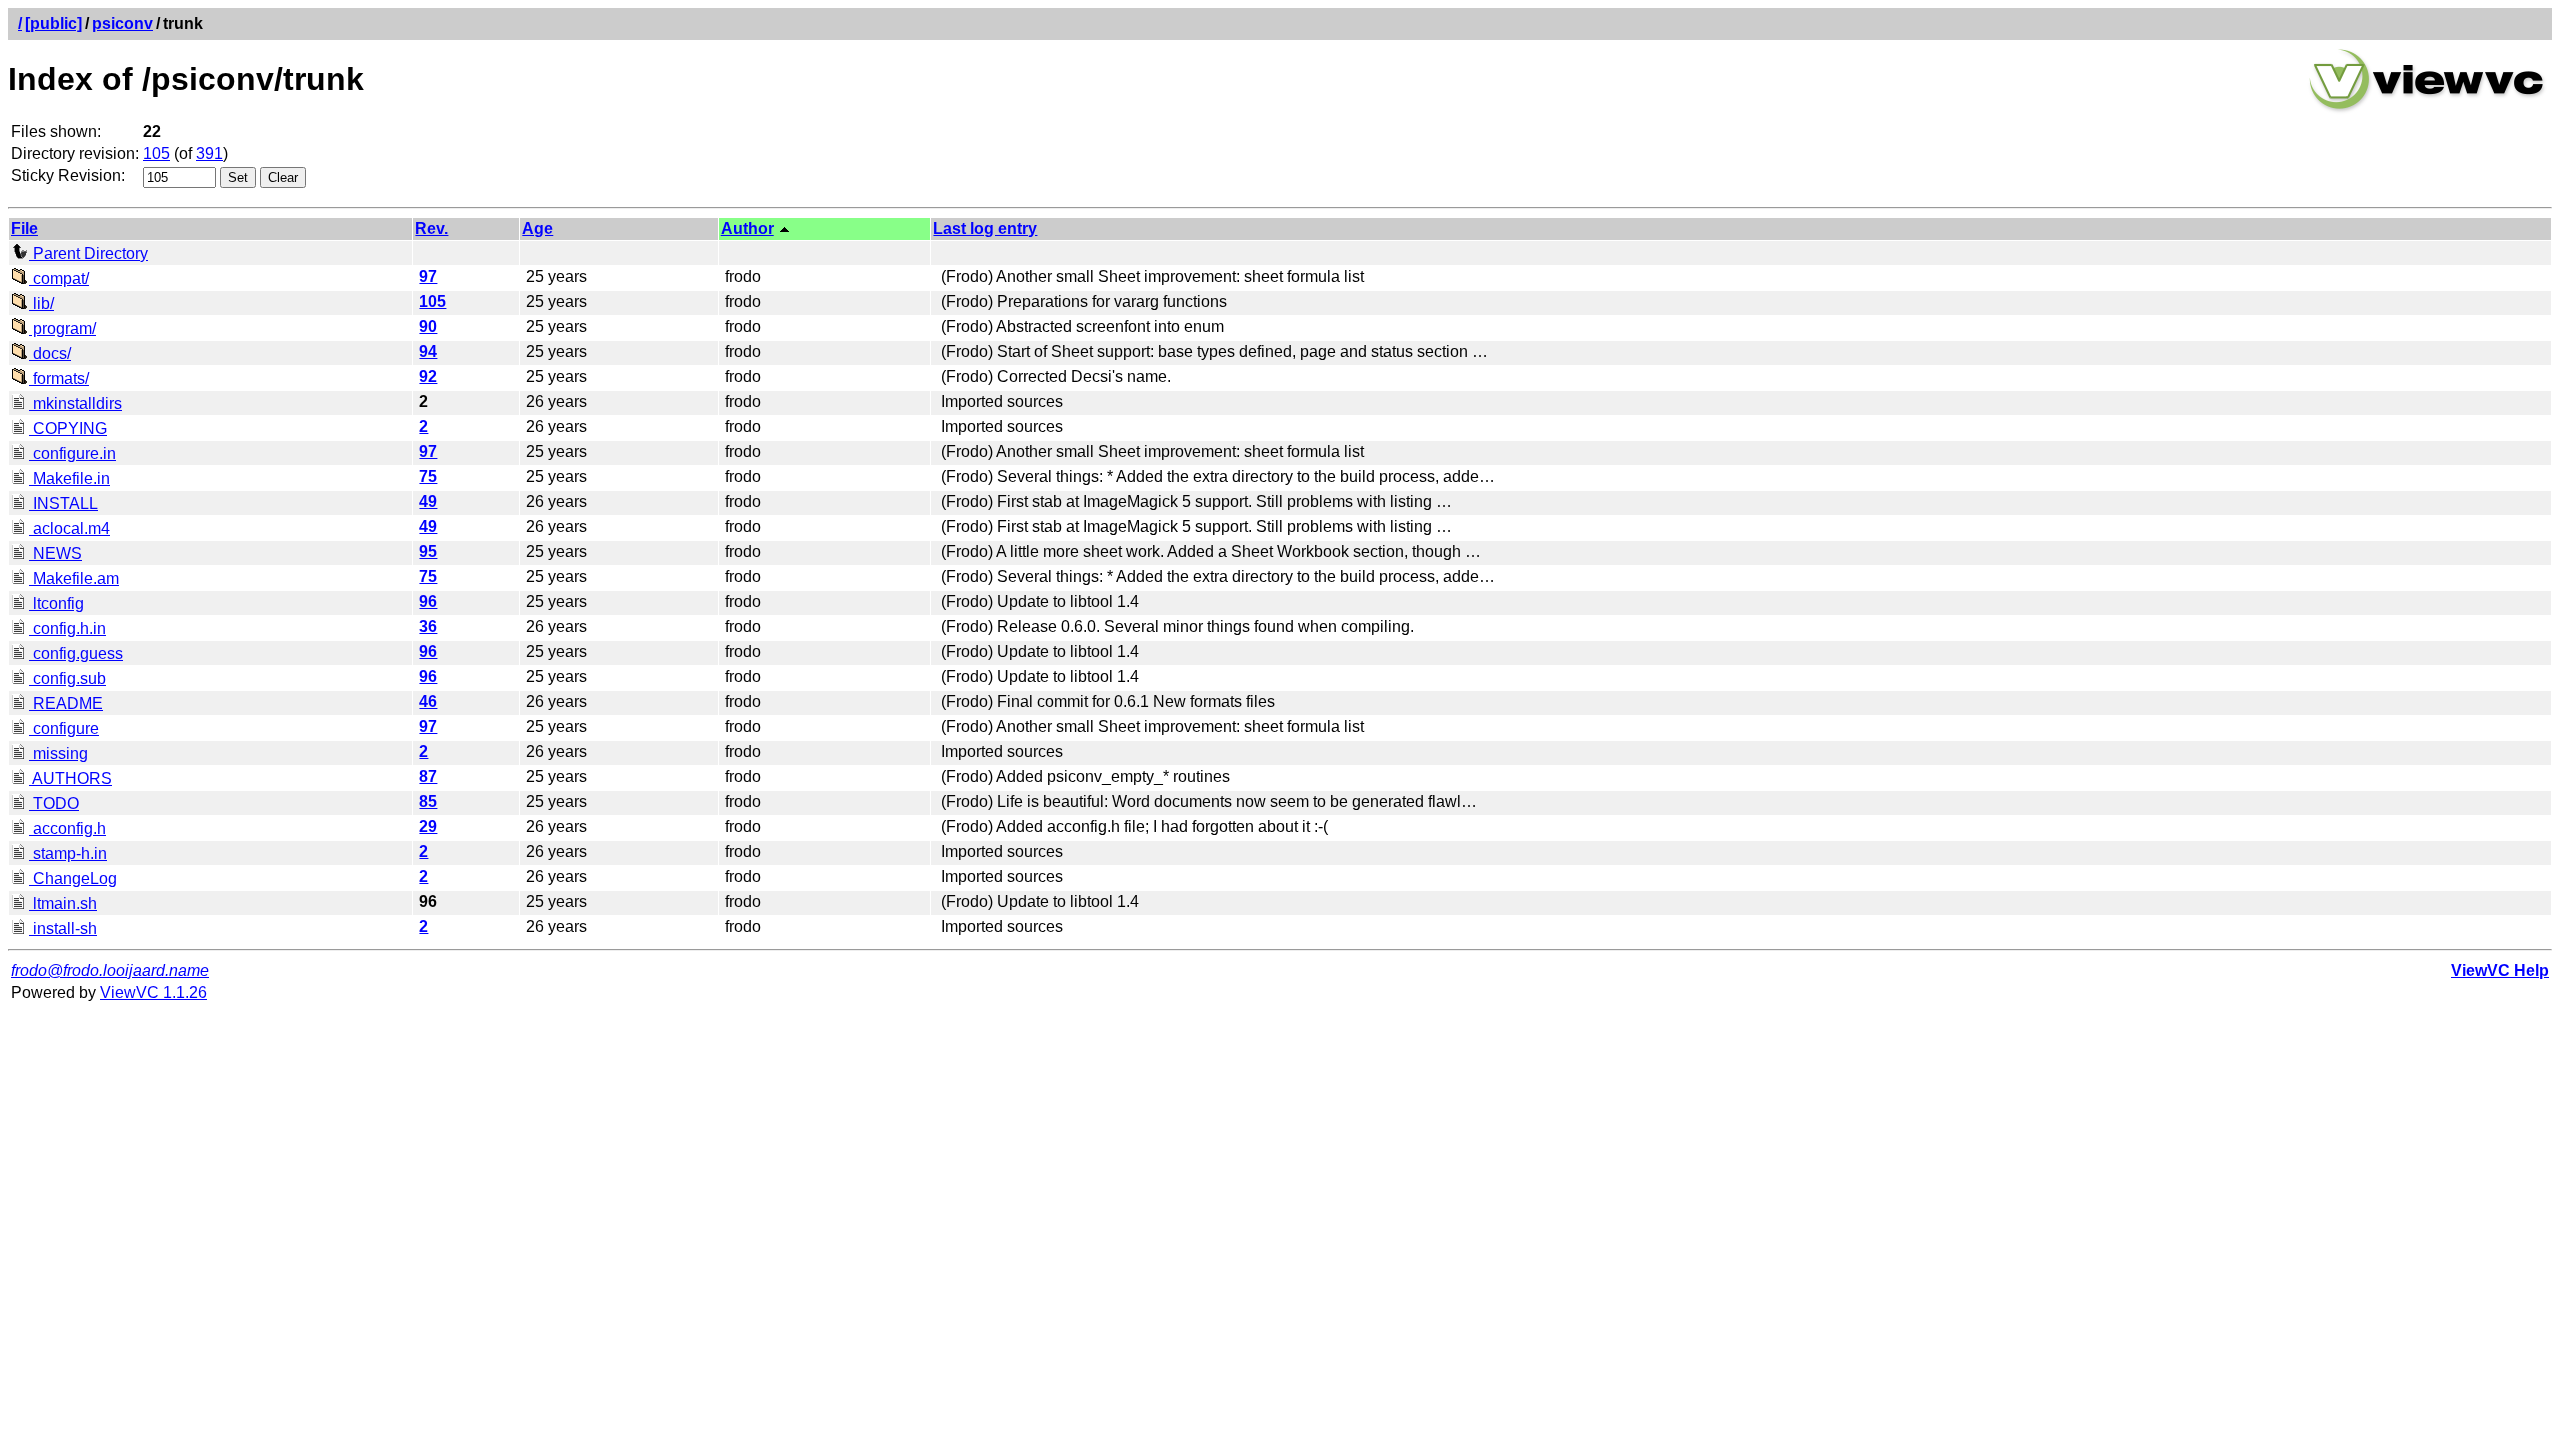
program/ (62, 328)
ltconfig (56, 603)
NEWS (55, 553)
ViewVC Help (2500, 970)
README (66, 703)
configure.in (72, 453)
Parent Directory (88, 253)
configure (64, 728)
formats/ (59, 378)
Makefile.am (74, 578)
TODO (54, 803)
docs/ (50, 353)
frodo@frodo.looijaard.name (110, 970)
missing (58, 753)
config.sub (67, 678)
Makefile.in (69, 478)
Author (747, 228)
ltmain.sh (63, 903)
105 (156, 153)
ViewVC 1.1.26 (153, 992)
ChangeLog (73, 878)
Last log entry (985, 228)
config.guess (76, 653)
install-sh (63, 928)
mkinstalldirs (75, 403)
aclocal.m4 (69, 528)
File (24, 228)
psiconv (122, 23)
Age (537, 228)
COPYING (68, 428)
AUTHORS (70, 778)
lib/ (41, 303)
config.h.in (67, 628)
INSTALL (63, 503)
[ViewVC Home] (2427, 109)
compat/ (59, 278)
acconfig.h (67, 828)
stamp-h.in (68, 853)
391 (209, 153)
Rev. (431, 228)
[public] (53, 23)
